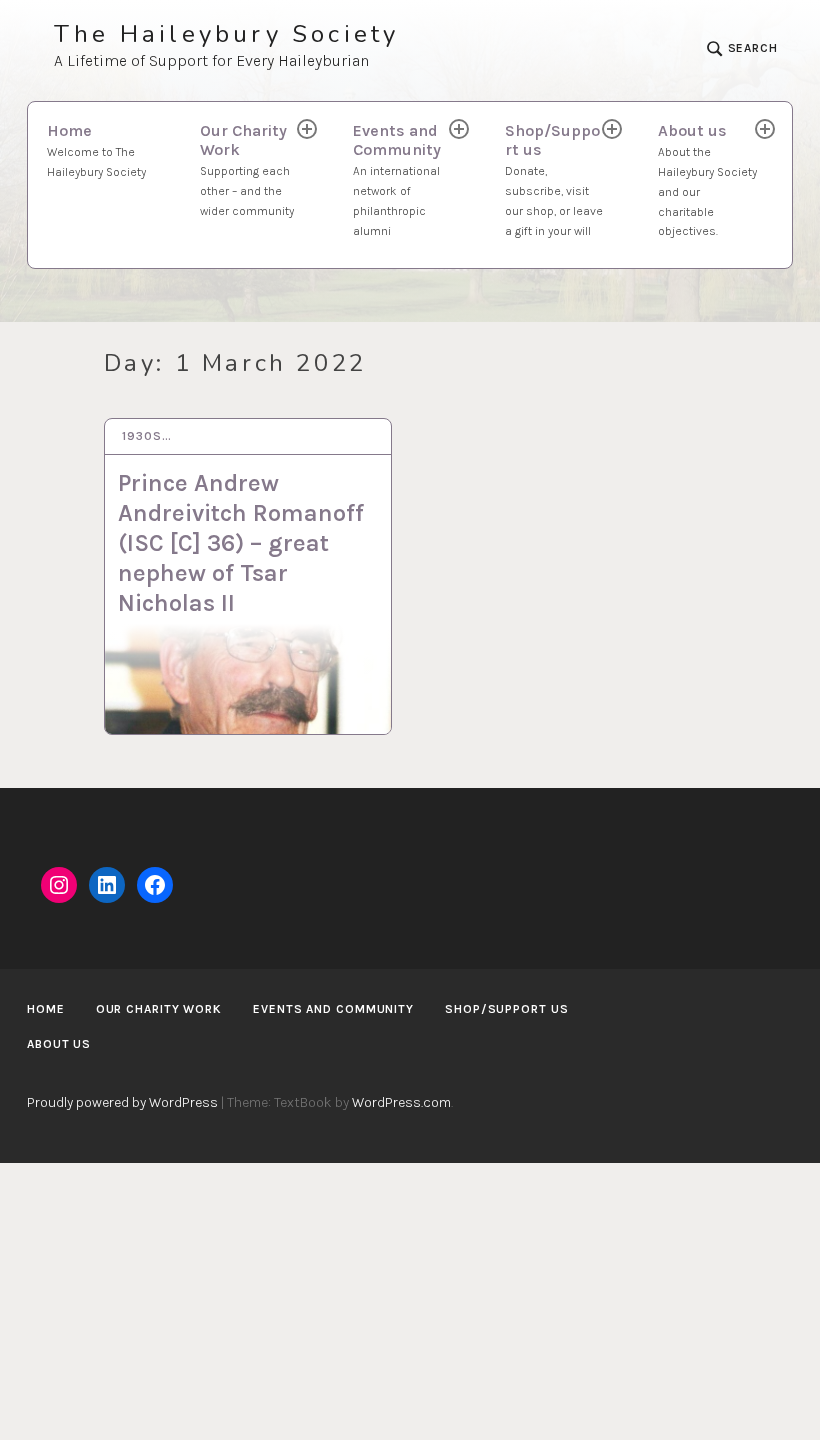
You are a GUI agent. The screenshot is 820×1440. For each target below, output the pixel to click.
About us (707, 179)
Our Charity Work (247, 169)
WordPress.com (401, 1102)
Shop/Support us (554, 179)
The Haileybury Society (226, 34)
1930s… (146, 436)
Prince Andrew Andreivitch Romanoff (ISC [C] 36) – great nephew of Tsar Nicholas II (241, 543)
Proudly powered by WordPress (122, 1102)
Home (96, 150)
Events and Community (397, 179)
